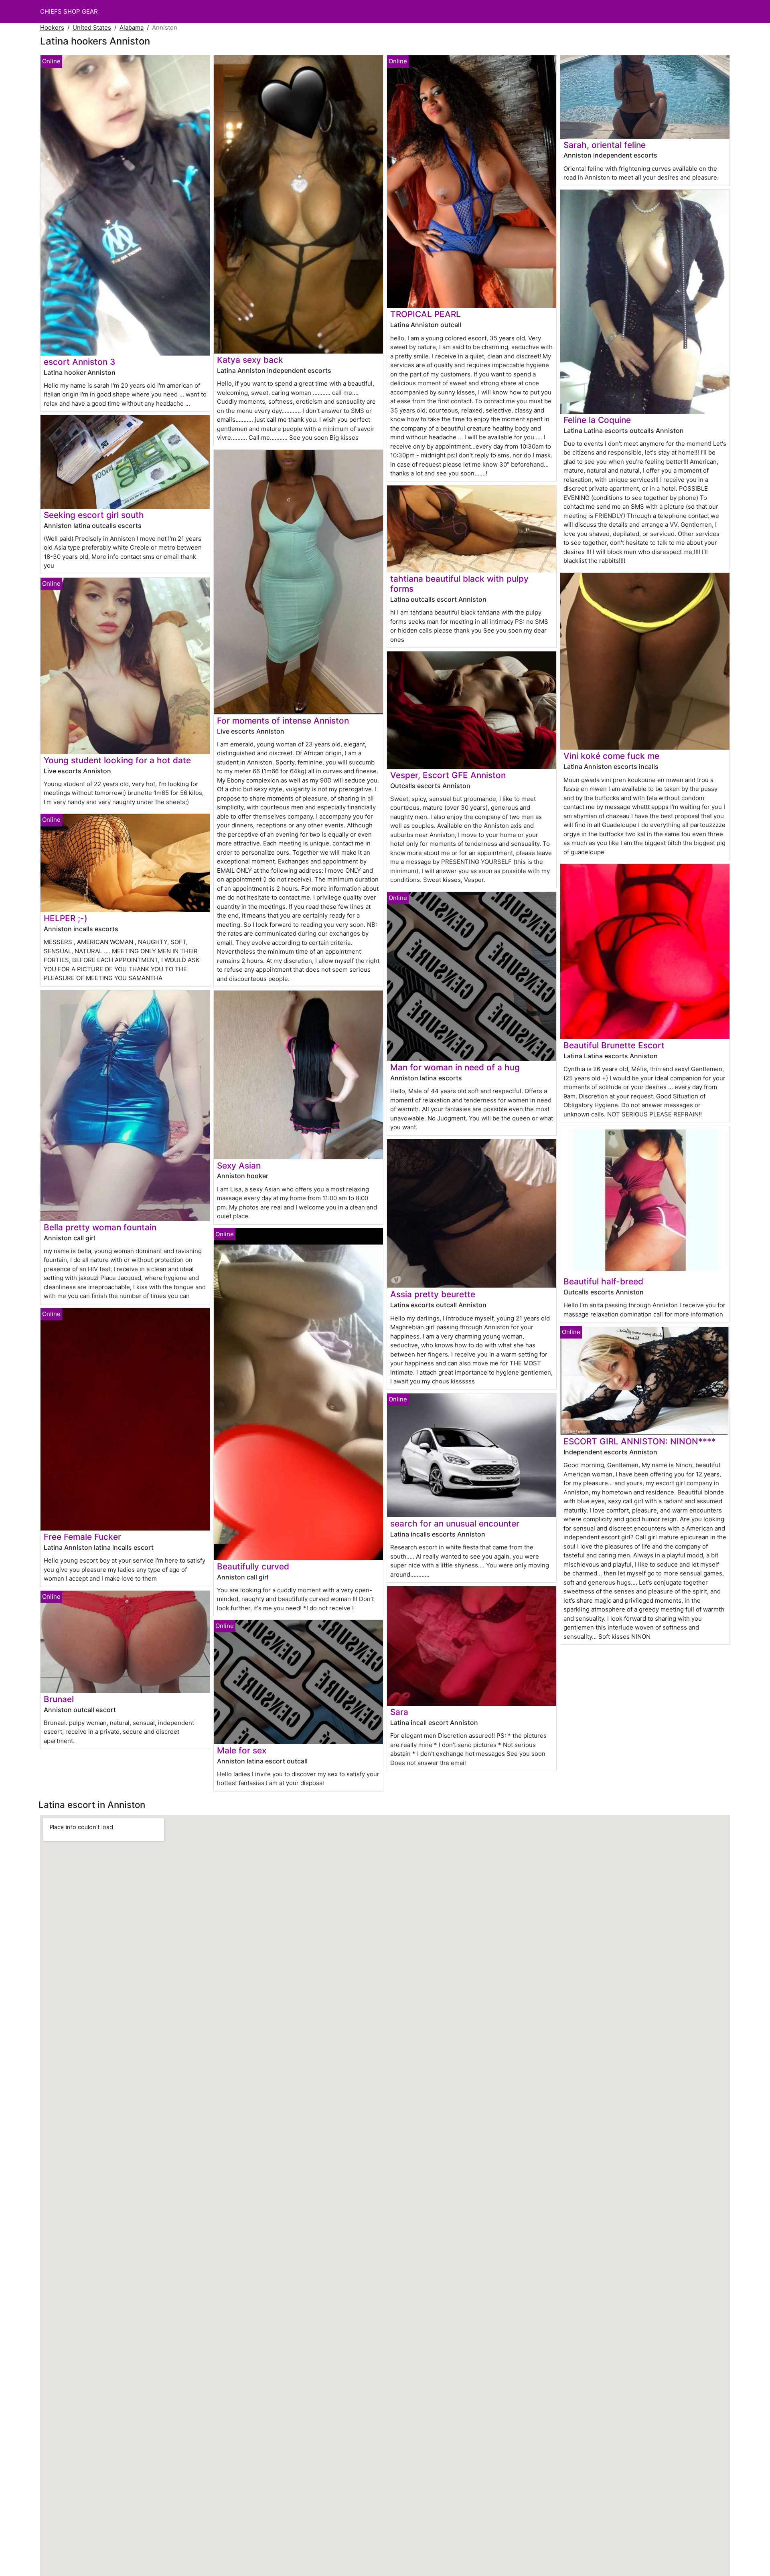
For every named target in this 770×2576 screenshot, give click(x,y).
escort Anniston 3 (79, 362)
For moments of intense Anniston (283, 721)
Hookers (52, 27)
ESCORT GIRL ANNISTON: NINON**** (640, 1441)
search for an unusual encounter (455, 1524)
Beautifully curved (253, 1566)
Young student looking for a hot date (117, 760)
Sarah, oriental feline (605, 145)
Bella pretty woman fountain (100, 1227)
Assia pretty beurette (433, 1294)
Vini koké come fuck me (611, 756)
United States (92, 27)
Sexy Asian (239, 1166)
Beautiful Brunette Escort (614, 1045)
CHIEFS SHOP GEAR (69, 11)
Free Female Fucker (82, 1537)
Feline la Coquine (597, 420)
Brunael (59, 1699)
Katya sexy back (250, 360)
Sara (399, 1712)
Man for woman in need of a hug (455, 1067)
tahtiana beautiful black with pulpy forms (459, 584)
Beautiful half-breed (603, 1281)
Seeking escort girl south (94, 515)
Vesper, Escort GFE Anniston (448, 775)
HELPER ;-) (66, 918)
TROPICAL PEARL (426, 314)
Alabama (132, 27)
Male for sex (242, 1750)
